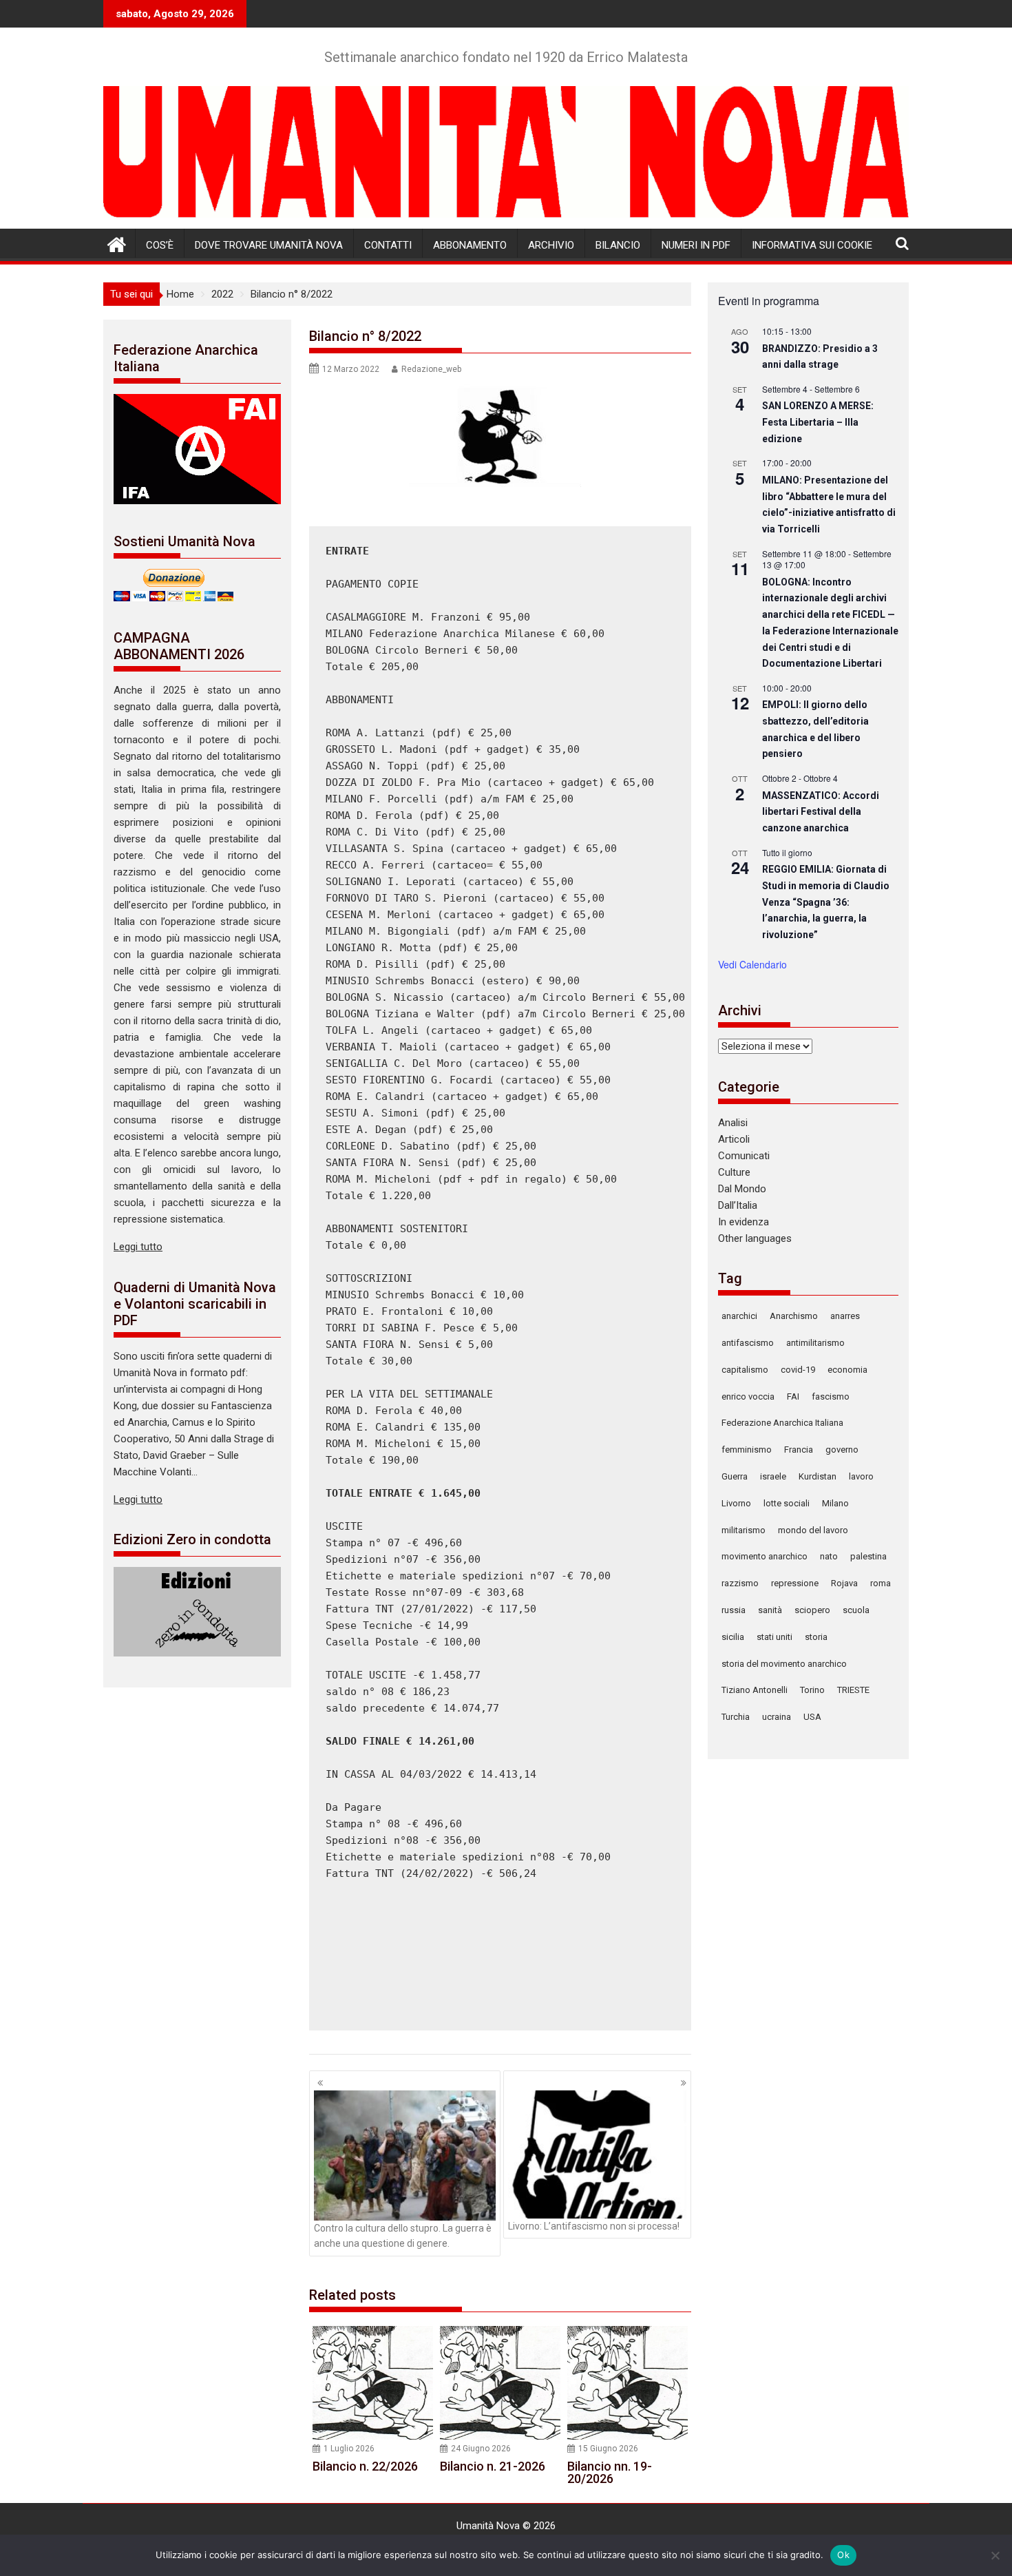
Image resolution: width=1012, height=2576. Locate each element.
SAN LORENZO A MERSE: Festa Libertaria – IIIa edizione (818, 422)
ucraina (777, 1717)
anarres (845, 1316)
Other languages (755, 1238)
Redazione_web (431, 369)
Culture (734, 1172)
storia (816, 1637)
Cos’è (160, 245)
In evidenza (744, 1222)
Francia (799, 1450)
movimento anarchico (765, 1556)
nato (829, 1556)
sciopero (812, 1610)
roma (881, 1583)
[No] (995, 2555)
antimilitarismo (815, 1343)
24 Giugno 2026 (481, 2449)
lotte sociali (787, 1503)
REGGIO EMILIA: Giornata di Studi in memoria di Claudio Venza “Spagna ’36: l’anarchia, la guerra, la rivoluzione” (826, 902)
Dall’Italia (738, 1205)
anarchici (739, 1316)
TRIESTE (853, 1690)
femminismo (747, 1450)
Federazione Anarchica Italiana (782, 1423)
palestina (868, 1556)
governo (842, 1450)
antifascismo (748, 1343)
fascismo (831, 1396)
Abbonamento (470, 245)
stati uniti (774, 1637)
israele (773, 1476)
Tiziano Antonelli (755, 1690)
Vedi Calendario (752, 964)
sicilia (733, 1637)
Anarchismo (794, 1316)
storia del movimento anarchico (784, 1664)
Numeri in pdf (696, 245)
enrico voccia (748, 1396)
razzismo (740, 1583)
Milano (835, 1503)
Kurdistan (818, 1476)
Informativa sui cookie (812, 245)
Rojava (844, 1583)
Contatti (388, 245)
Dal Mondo (742, 1189)
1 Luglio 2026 (349, 2449)
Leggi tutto (138, 1247)
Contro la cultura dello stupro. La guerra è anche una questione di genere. (403, 2236)
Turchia (736, 1717)
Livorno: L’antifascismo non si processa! (594, 2226)
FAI (793, 1396)
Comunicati (744, 1156)
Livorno (736, 1503)
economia (847, 1370)
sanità (770, 1610)
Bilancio (618, 245)
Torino (812, 1690)
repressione (795, 1583)
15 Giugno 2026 (608, 2449)
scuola (856, 1610)
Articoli (734, 1139)
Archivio (551, 245)
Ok (843, 2555)
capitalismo (745, 1370)
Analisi (733, 1123)
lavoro (861, 1476)
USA (812, 1717)
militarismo (744, 1530)
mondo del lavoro (813, 1530)
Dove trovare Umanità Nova (269, 245)
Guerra (735, 1476)
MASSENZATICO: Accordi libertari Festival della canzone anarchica (821, 812)
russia (734, 1610)
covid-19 (798, 1370)
